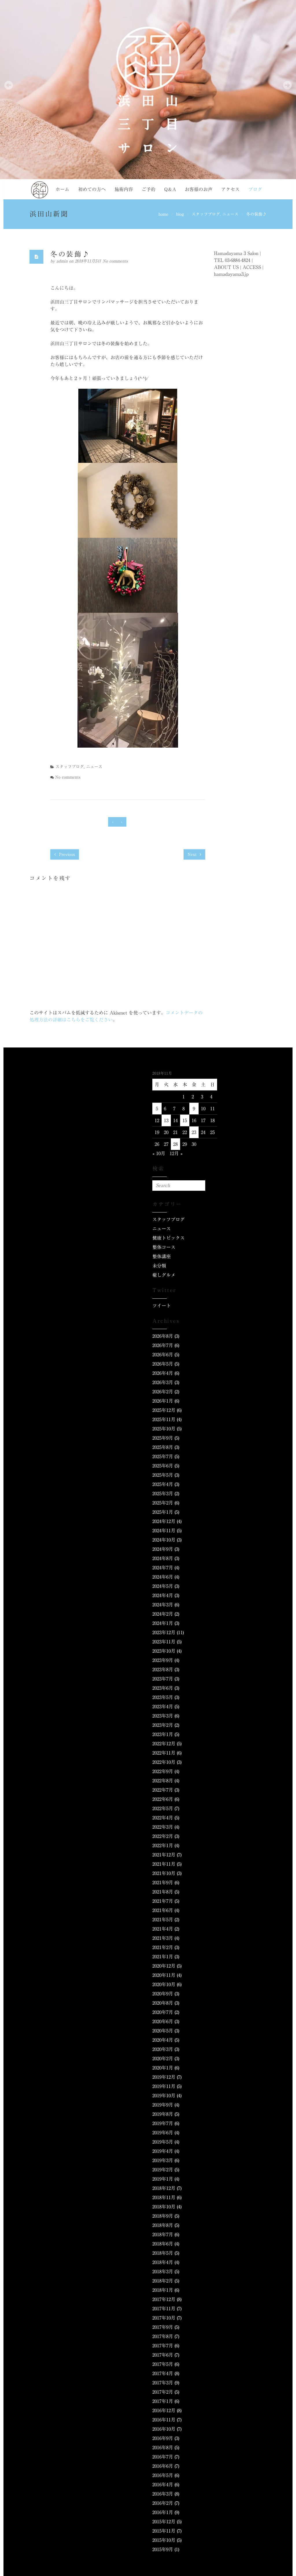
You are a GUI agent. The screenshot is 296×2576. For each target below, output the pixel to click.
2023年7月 (163, 1679)
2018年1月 (163, 2290)
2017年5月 (163, 2364)
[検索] (200, 1186)
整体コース (164, 1247)
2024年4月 (163, 1595)
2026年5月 (163, 1364)
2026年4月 (163, 1373)
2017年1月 (163, 2401)
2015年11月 (164, 2531)
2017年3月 (163, 2383)
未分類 (159, 1266)
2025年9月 (163, 1438)
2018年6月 (163, 2244)
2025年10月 (164, 1429)
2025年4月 (163, 1484)
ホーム (62, 189)
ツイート (162, 1306)
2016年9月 (163, 2438)
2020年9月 (163, 1994)
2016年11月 (164, 2420)
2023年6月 (163, 1688)
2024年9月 (163, 1549)
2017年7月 (163, 2346)
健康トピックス (169, 1238)
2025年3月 (163, 1494)
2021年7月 (163, 1901)
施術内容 (124, 189)
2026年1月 (163, 1401)
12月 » (176, 1153)
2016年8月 (163, 2447)
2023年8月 (163, 1669)
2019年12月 (164, 2077)
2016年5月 (163, 2475)
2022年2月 (163, 1836)
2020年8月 (163, 2003)
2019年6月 (163, 2133)
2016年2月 (163, 2503)
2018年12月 (164, 2188)
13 (166, 1120)
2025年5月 (163, 1475)
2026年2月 (163, 1392)
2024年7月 (163, 1568)
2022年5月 (163, 1808)
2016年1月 (163, 2512)
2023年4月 (163, 1707)
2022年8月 (163, 1781)
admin (63, 261)
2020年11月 (164, 1975)
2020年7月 (163, 2012)
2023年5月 (163, 1697)
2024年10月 (164, 1540)
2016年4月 (163, 2485)
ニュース (230, 214)
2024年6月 (163, 1577)
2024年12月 (164, 1521)
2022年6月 (163, 1799)
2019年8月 (163, 2114)
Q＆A (170, 189)
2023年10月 (164, 1651)
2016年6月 (163, 2466)
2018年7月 (163, 2234)
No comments (115, 261)
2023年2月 (163, 1725)
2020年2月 (163, 2058)
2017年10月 (164, 2318)
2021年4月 (163, 1929)
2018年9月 (163, 2216)
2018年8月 (163, 2225)
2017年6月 (163, 2355)
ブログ (255, 189)
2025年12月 (164, 1410)
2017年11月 (164, 2309)
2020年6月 (163, 2021)
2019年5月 (163, 2142)
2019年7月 (163, 2123)
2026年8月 (163, 1336)
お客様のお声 (199, 189)
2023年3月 (163, 1716)
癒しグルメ (164, 1275)
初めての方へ (92, 189)
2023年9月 (163, 1660)
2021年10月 (164, 1873)
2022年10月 (164, 1762)
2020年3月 (163, 2049)
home (163, 214)
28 (175, 1144)
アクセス (230, 189)
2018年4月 (163, 2262)
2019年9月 (163, 2105)
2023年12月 (164, 1632)
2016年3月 (163, 2494)
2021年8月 (163, 1892)
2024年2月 (163, 1614)
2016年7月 (163, 2457)
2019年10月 (164, 2096)
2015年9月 (163, 2549)
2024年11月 (164, 1531)
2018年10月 (164, 2207)
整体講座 (162, 1256)
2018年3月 (163, 2272)
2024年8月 (163, 1558)
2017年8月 (163, 2336)
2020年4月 (163, 2040)
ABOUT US (226, 267)
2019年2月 (163, 2170)
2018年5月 (163, 2253)
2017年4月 (163, 2373)
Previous (66, 854)
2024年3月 (163, 1605)
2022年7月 (163, 1790)
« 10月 (159, 1153)
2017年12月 (164, 2299)
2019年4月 (163, 2151)
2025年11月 (164, 1419)
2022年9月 (163, 1771)
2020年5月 (163, 2031)
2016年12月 (164, 2410)
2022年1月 (163, 1845)
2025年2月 (163, 1503)
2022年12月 (164, 1744)
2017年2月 (163, 2392)
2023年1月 (163, 1734)
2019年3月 (163, 2160)
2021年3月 (163, 1938)
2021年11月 (164, 1864)
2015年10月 (164, 2540)
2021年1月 (163, 1957)
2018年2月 (163, 2281)
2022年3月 (163, 1827)
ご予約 (149, 189)
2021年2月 (163, 1947)
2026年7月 (163, 1345)
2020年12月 (164, 1966)
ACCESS (252, 267)
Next (193, 854)
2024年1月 (163, 1623)
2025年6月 (163, 1466)
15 (185, 1120)
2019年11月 (164, 2086)
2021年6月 (163, 1910)
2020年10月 (164, 1984)
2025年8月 (163, 1447)
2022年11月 (164, 1753)
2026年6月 (163, 1355)
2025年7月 (163, 1456)
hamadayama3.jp (231, 274)
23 (194, 1132)
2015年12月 (164, 2522)
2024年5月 (163, 1586)
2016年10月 (164, 2429)
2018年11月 (164, 2197)
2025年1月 (163, 1512)
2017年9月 (163, 2327)
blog (180, 214)
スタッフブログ (206, 214)
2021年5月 (163, 1920)
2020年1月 (163, 2068)
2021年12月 (164, 1855)
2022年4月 (163, 1818)
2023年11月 (164, 1642)
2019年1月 (163, 2179)
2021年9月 (163, 1883)
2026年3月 (163, 1382)
